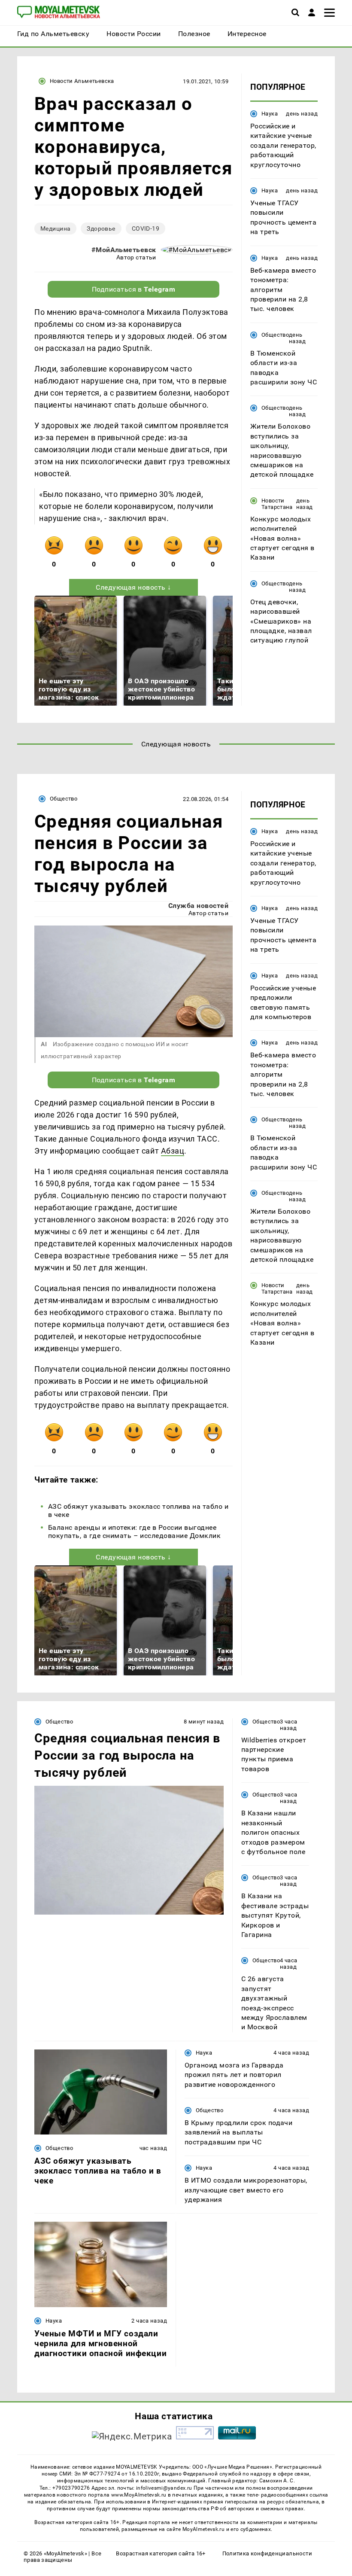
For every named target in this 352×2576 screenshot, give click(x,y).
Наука (270, 114)
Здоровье (101, 228)
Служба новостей (198, 906)
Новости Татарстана (277, 504)
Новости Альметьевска (82, 81)
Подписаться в (134, 289)
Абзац (173, 1151)
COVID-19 (146, 228)
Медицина (55, 228)
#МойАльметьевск (124, 250)
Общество (275, 335)
